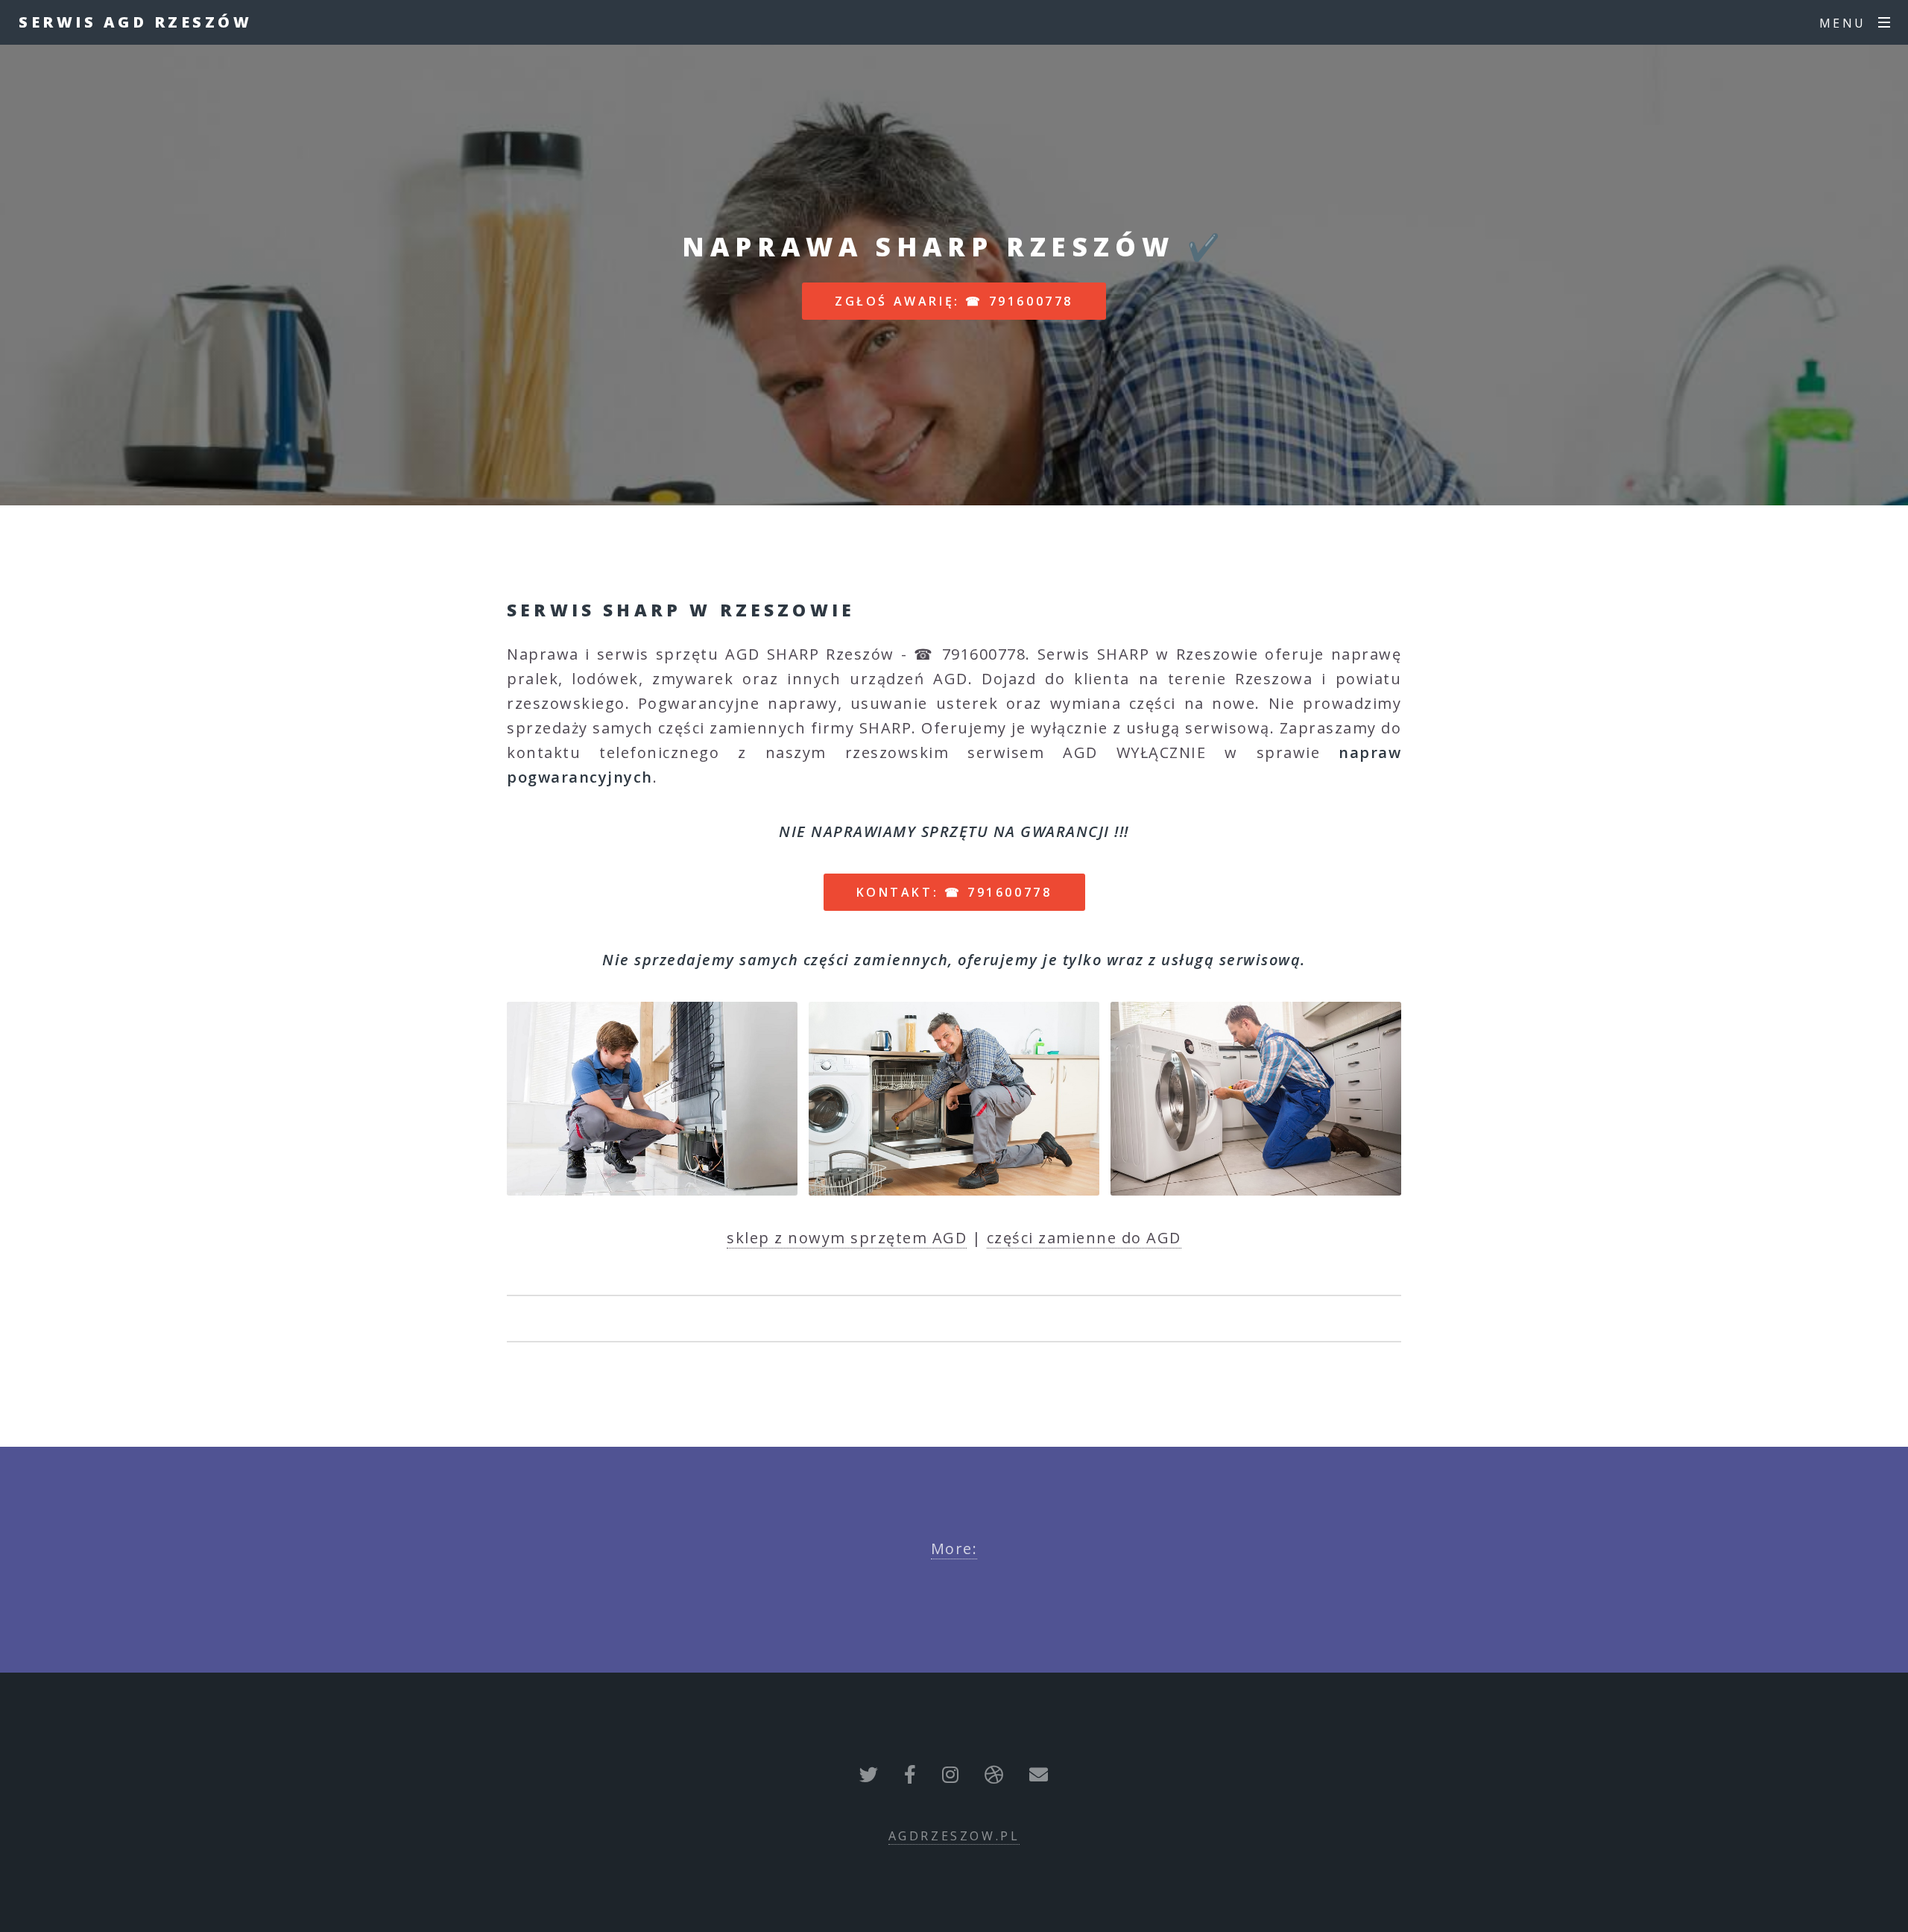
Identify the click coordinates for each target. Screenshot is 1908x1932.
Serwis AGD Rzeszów (135, 22)
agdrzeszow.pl (954, 1836)
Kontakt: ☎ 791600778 (954, 892)
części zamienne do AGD (1084, 1238)
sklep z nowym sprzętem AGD (847, 1238)
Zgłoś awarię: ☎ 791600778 (954, 301)
